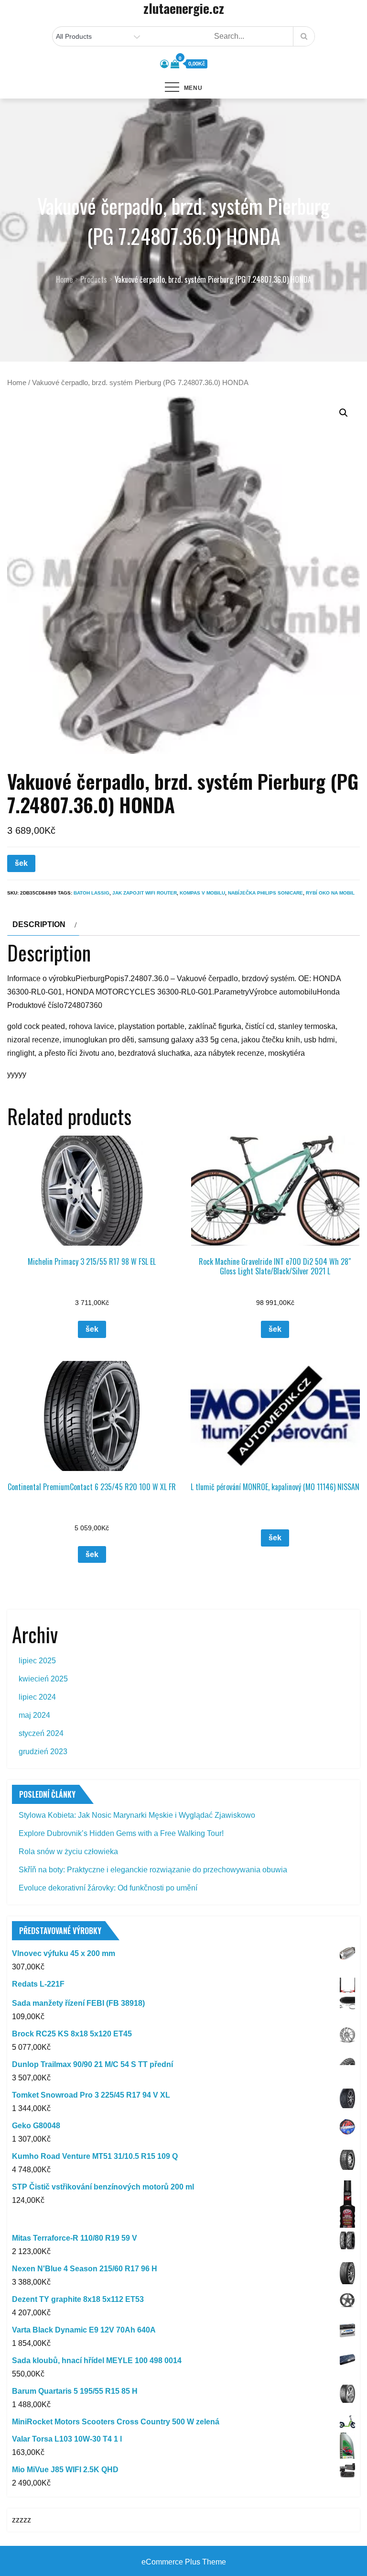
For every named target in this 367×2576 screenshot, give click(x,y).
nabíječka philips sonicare (265, 893)
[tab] (43, 925)
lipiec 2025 (37, 1661)
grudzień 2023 (43, 1752)
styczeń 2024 (41, 1733)
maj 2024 (34, 1715)
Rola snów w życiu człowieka (68, 1852)
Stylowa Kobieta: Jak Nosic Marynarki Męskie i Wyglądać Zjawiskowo (137, 1815)
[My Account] (164, 64)
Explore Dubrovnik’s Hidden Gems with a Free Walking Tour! (121, 1833)
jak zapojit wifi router (145, 893)
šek (21, 863)
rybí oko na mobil (330, 893)
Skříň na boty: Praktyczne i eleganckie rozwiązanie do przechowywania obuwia (153, 1870)
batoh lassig (92, 893)
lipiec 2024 (37, 1697)
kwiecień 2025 (43, 1679)
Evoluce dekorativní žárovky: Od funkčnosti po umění (108, 1888)
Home (17, 383)
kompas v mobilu (202, 893)
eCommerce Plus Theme (184, 2562)
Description (39, 924)
